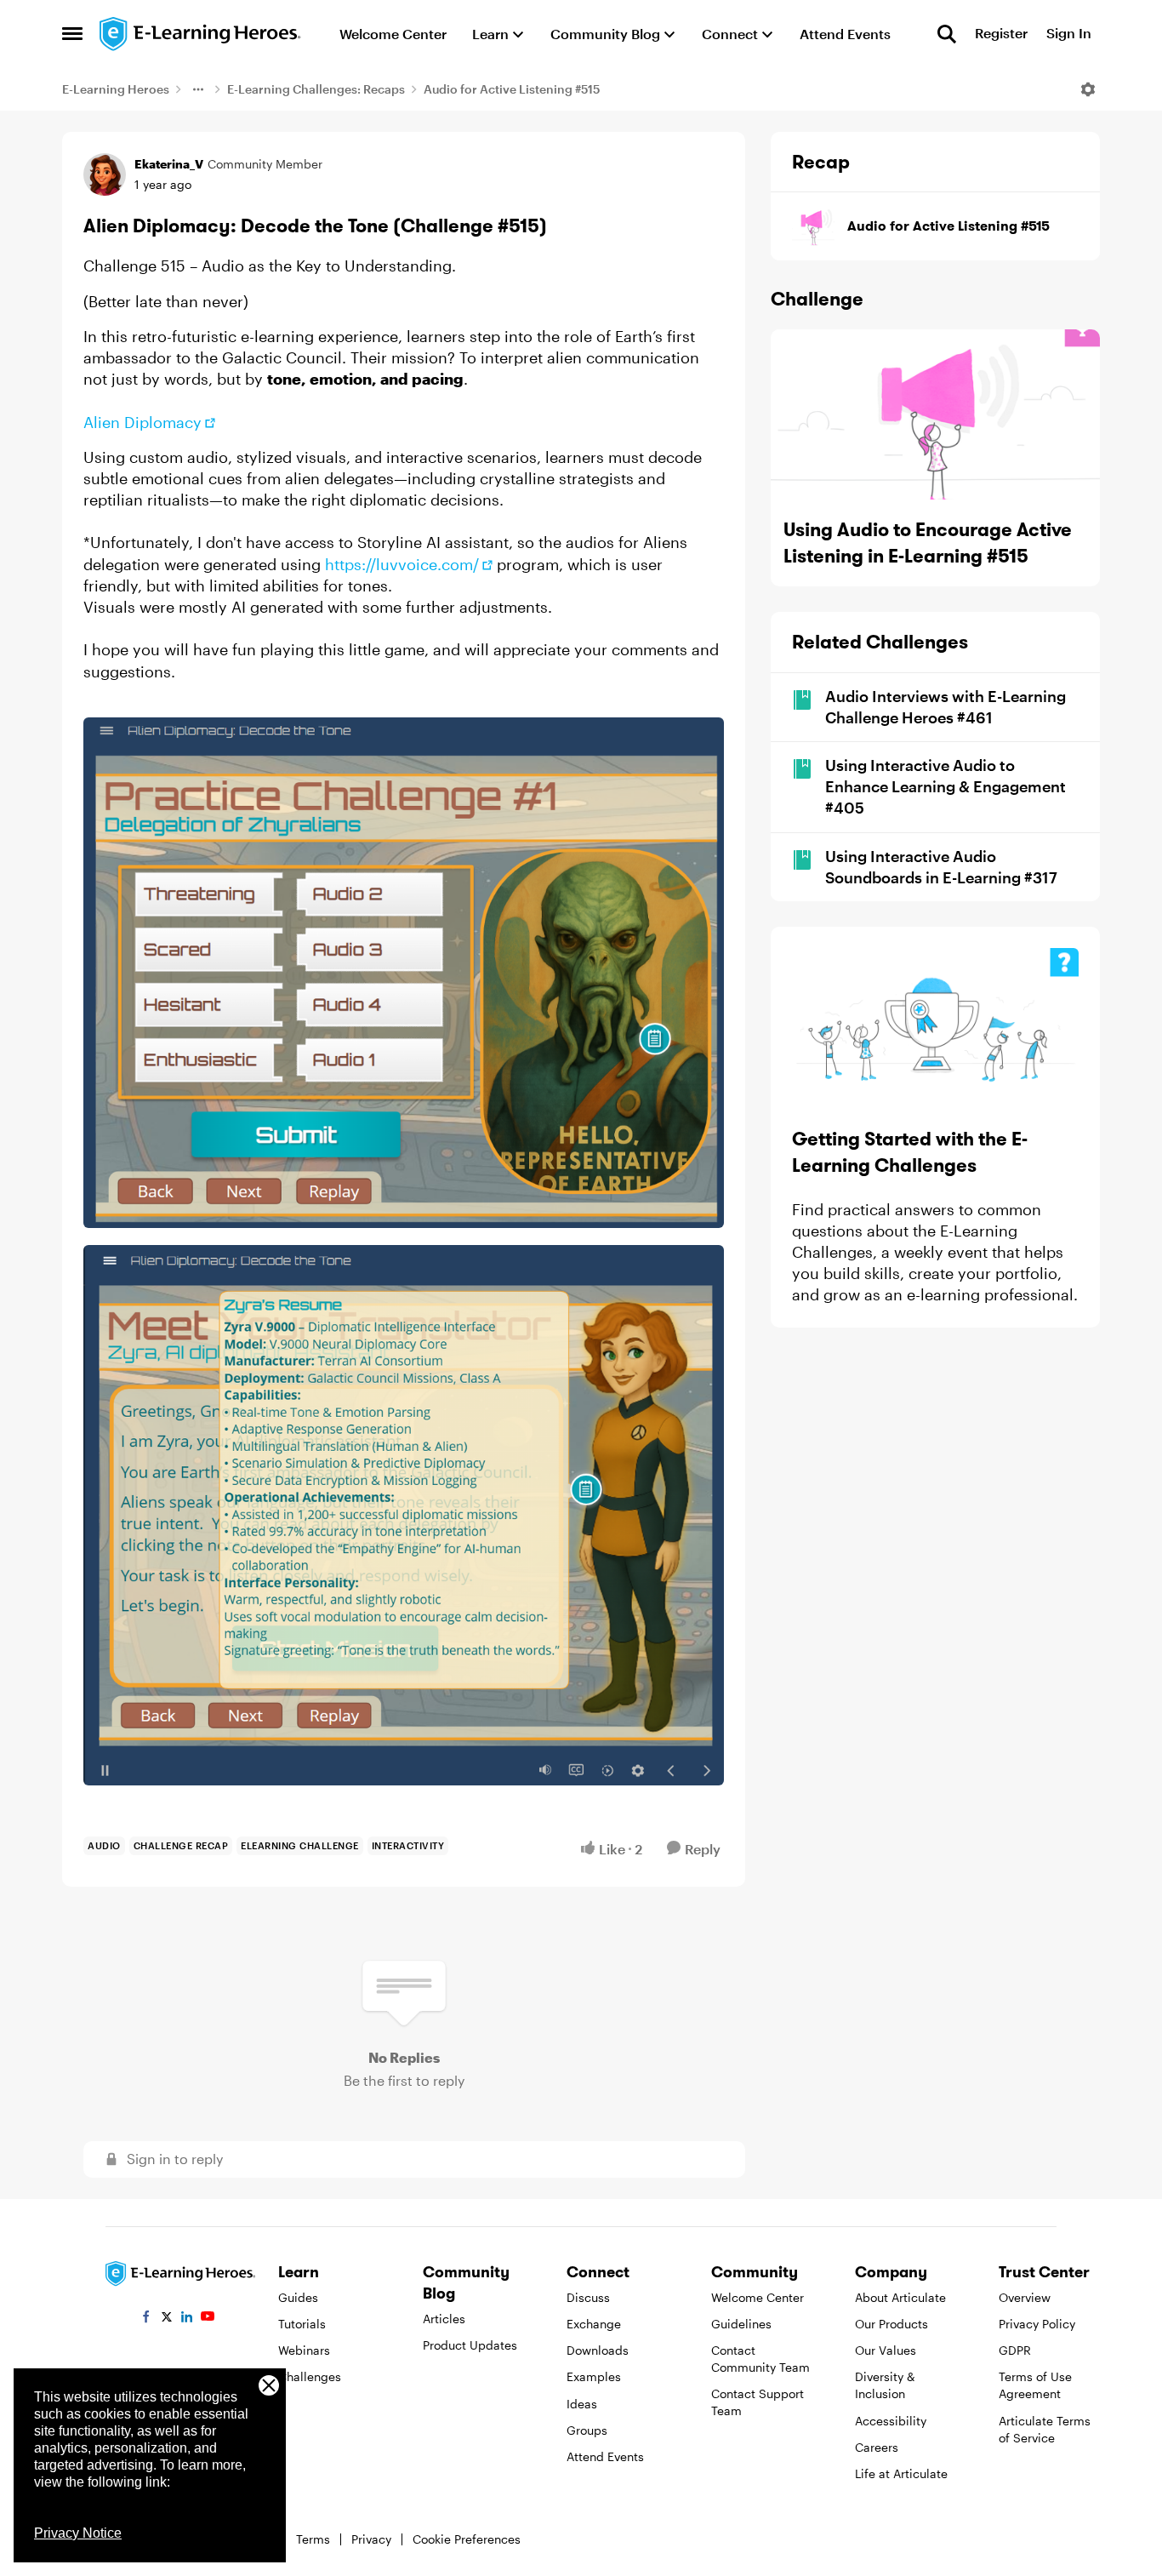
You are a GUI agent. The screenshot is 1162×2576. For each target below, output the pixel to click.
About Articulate (900, 2297)
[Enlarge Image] (404, 973)
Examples (594, 2376)
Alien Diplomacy (142, 422)
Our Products (891, 2324)
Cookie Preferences (467, 2539)
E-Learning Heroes (116, 89)
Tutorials (302, 2324)
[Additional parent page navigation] (198, 89)
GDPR (1015, 2350)
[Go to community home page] (201, 34)
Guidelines (741, 2324)
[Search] (947, 34)
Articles (444, 2319)
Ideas (582, 2404)
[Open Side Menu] (72, 34)
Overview (1025, 2297)
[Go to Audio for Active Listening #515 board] (813, 226)
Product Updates (470, 2345)
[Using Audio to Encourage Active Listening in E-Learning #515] (935, 414)
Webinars (304, 2350)
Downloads (598, 2350)
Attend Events (605, 2456)
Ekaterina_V (169, 164)
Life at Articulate (901, 2473)
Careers (877, 2447)
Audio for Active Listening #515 (512, 89)
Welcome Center (758, 2297)
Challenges (310, 2376)
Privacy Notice (78, 2533)
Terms (313, 2539)
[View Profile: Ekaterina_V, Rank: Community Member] (105, 174)
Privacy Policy (1037, 2324)
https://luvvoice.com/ (402, 564)
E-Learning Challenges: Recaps (316, 89)
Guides (298, 2297)
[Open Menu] (1088, 89)
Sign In (1069, 34)
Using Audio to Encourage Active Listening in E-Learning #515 (928, 543)
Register (1001, 34)
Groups (587, 2430)
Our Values (886, 2350)
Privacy (371, 2539)
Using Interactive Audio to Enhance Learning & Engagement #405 (946, 786)
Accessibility (891, 2421)
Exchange (594, 2324)
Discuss (588, 2297)
